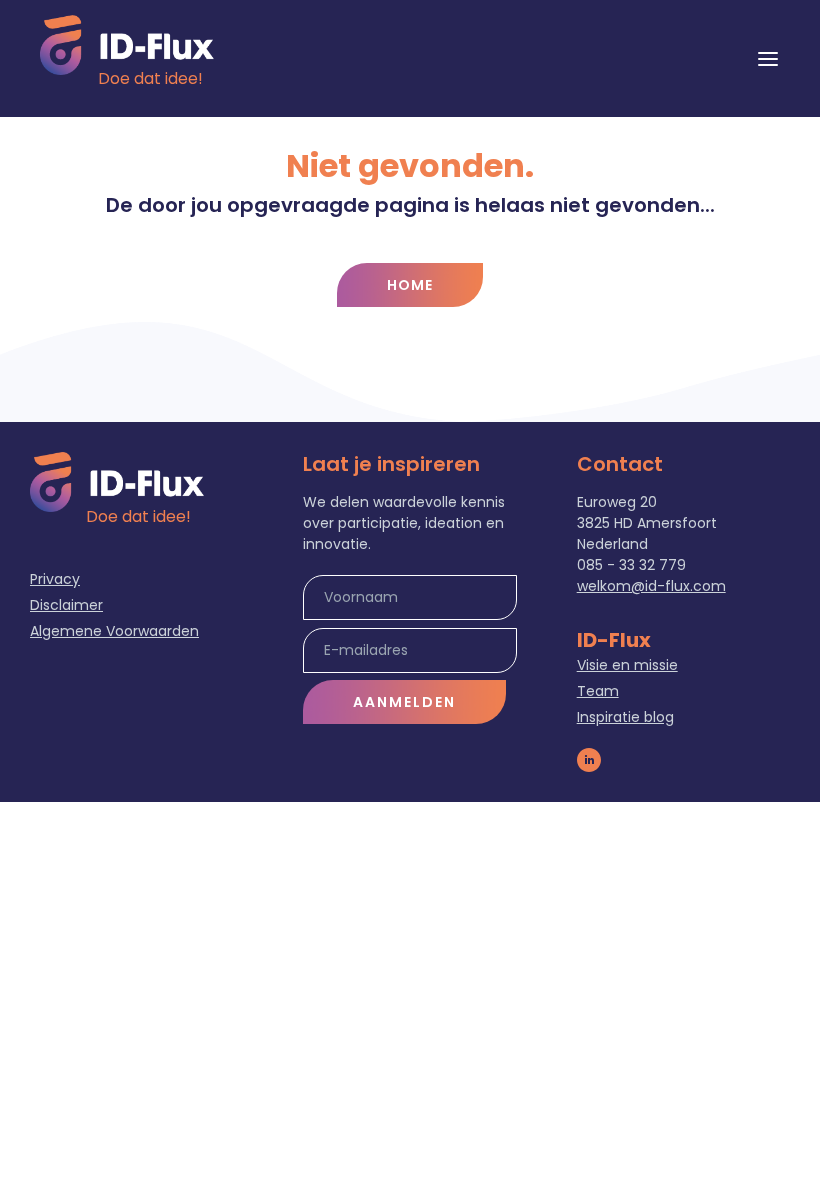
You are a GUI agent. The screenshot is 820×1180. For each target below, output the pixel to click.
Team (598, 691)
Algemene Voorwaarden (114, 631)
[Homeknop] (127, 45)
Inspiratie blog (625, 717)
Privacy (55, 579)
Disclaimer (66, 605)
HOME (410, 285)
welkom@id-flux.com (651, 586)
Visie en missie (627, 665)
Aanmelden (404, 702)
